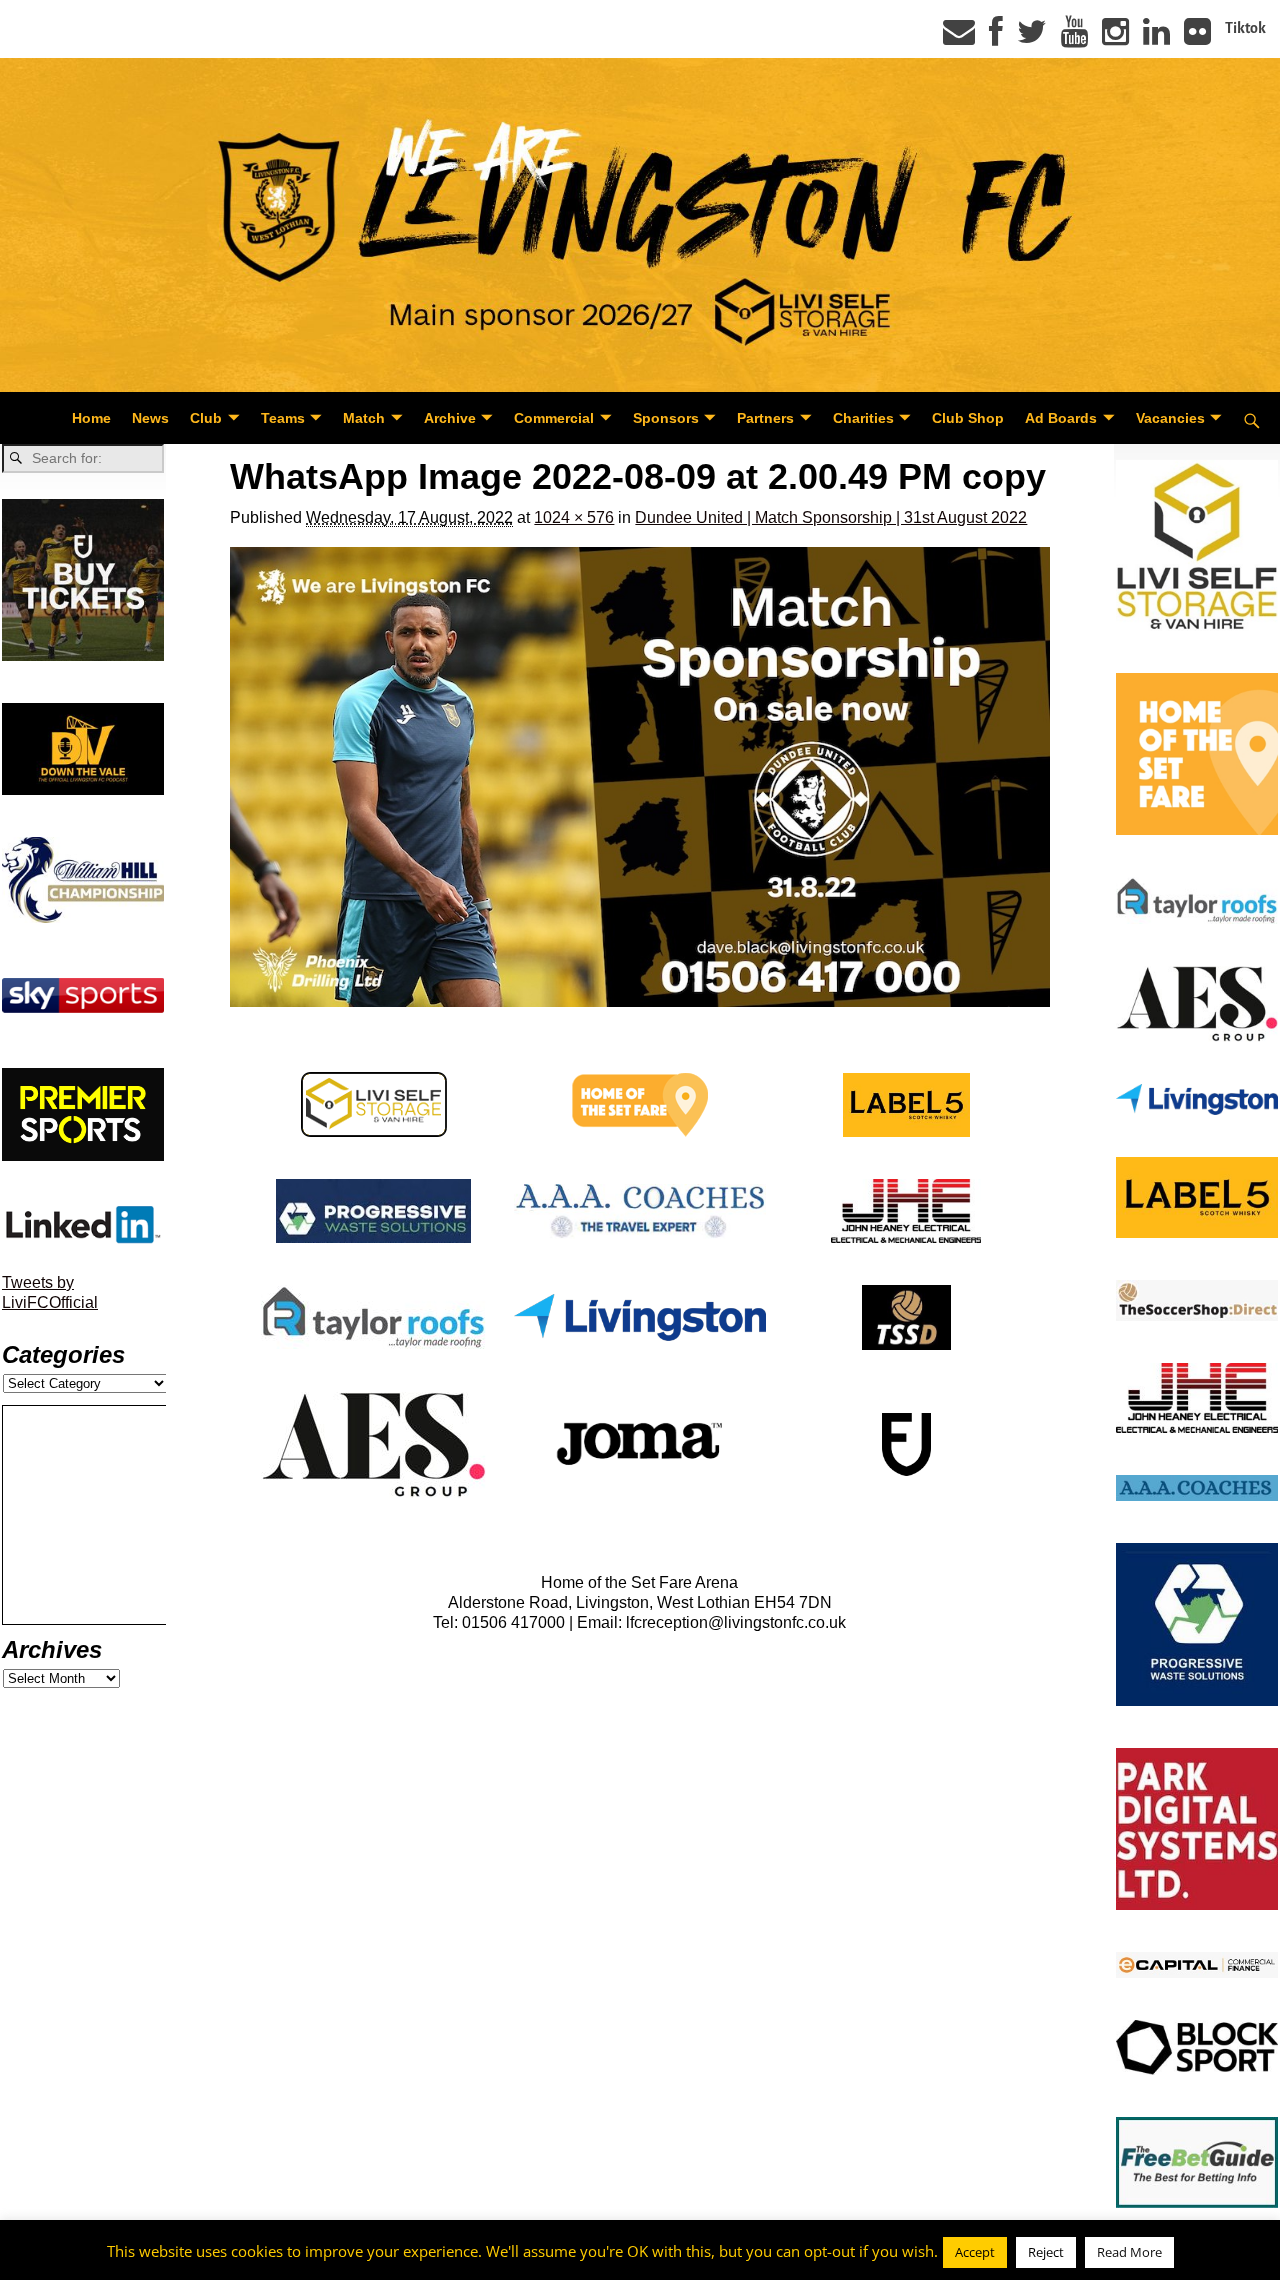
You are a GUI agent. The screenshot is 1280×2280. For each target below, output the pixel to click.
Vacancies (1170, 418)
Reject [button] (1046, 2252)
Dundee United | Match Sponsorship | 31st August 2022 (831, 517)
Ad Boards (1061, 418)
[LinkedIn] (1156, 38)
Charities (863, 418)
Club (206, 418)
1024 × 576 (574, 517)
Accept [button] (975, 2252)
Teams (283, 418)
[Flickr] (1197, 38)
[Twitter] (1032, 38)
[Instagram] (1115, 38)
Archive (450, 418)
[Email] (959, 38)
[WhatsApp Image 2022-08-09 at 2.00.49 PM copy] (639, 777)
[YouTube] (1074, 38)
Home (91, 418)
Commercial (554, 418)
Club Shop (968, 418)
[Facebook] (996, 38)
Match (364, 418)
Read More (1129, 2252)
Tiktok (1245, 28)
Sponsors (666, 418)
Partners (765, 418)
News (150, 418)
